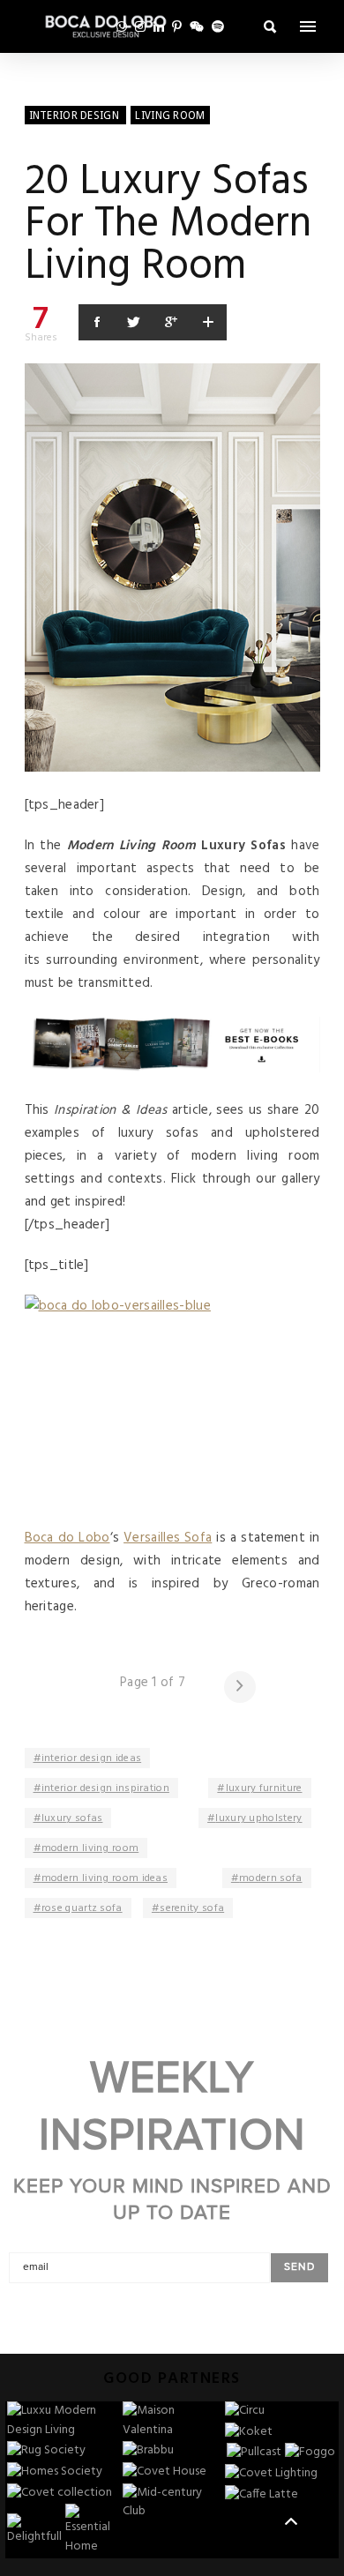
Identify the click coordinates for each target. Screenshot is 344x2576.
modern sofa (270, 1878)
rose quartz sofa (82, 1908)
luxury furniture (264, 1788)
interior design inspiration (105, 1788)
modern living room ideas (105, 1878)
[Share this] (97, 322)
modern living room (90, 1848)
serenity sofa (192, 1908)
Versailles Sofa (168, 1538)
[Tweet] (134, 322)
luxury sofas (72, 1818)
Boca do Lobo (67, 1538)
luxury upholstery (258, 1818)
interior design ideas (91, 1758)
